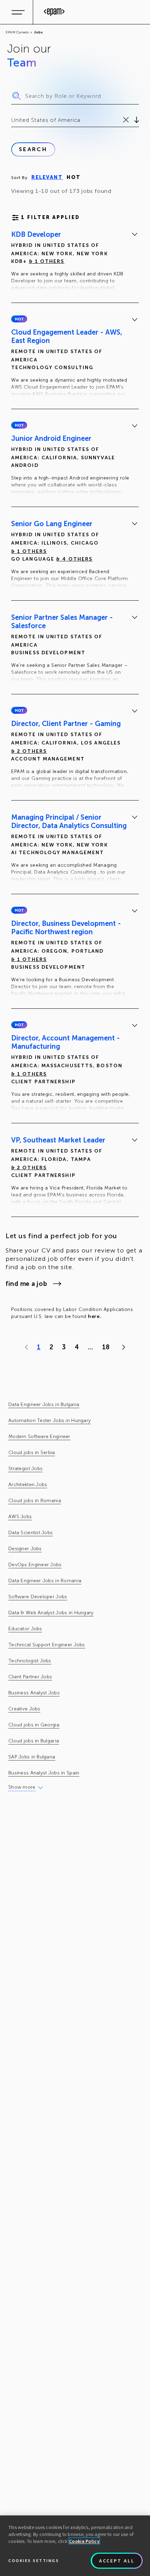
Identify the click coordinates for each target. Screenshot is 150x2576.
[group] (75, 262)
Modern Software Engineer (39, 1437)
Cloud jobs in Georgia (34, 1725)
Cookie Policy (84, 2541)
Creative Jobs (24, 1709)
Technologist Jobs (30, 1661)
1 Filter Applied (50, 217)
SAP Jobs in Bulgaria (32, 1757)
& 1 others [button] (47, 261)
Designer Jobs (25, 1549)
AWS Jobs (20, 1517)
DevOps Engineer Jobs (35, 1565)
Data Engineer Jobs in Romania (45, 1581)
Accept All (117, 2561)
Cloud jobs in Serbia (32, 1453)
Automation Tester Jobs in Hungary (50, 1420)
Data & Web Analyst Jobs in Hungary (51, 1613)
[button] (19, 319)
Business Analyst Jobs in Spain (44, 1773)
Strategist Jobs (25, 1469)
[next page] (122, 1347)
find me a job (26, 1284)
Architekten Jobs (28, 1485)
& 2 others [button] (29, 751)
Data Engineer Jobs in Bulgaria (44, 1404)
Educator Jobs (25, 1629)
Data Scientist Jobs (31, 1533)
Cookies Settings (34, 2561)
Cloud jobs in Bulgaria (34, 1741)
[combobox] (12, 120)
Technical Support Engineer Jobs (47, 1645)
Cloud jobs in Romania (35, 1501)
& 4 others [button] (74, 559)
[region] (75, 2546)
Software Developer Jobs (38, 1597)
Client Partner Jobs (30, 1677)
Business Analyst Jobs (34, 1693)
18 (106, 1347)
